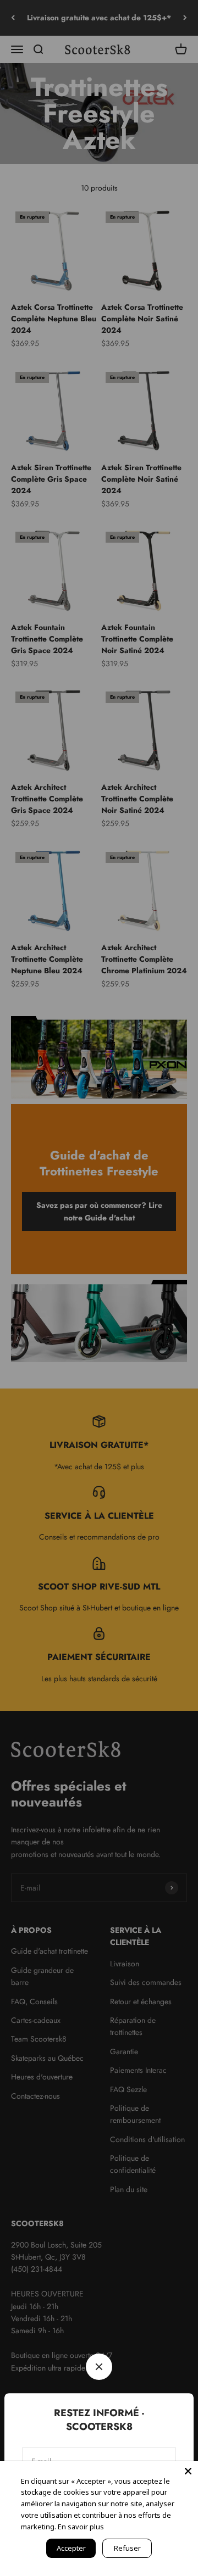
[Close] (188, 2471)
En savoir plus (81, 2527)
